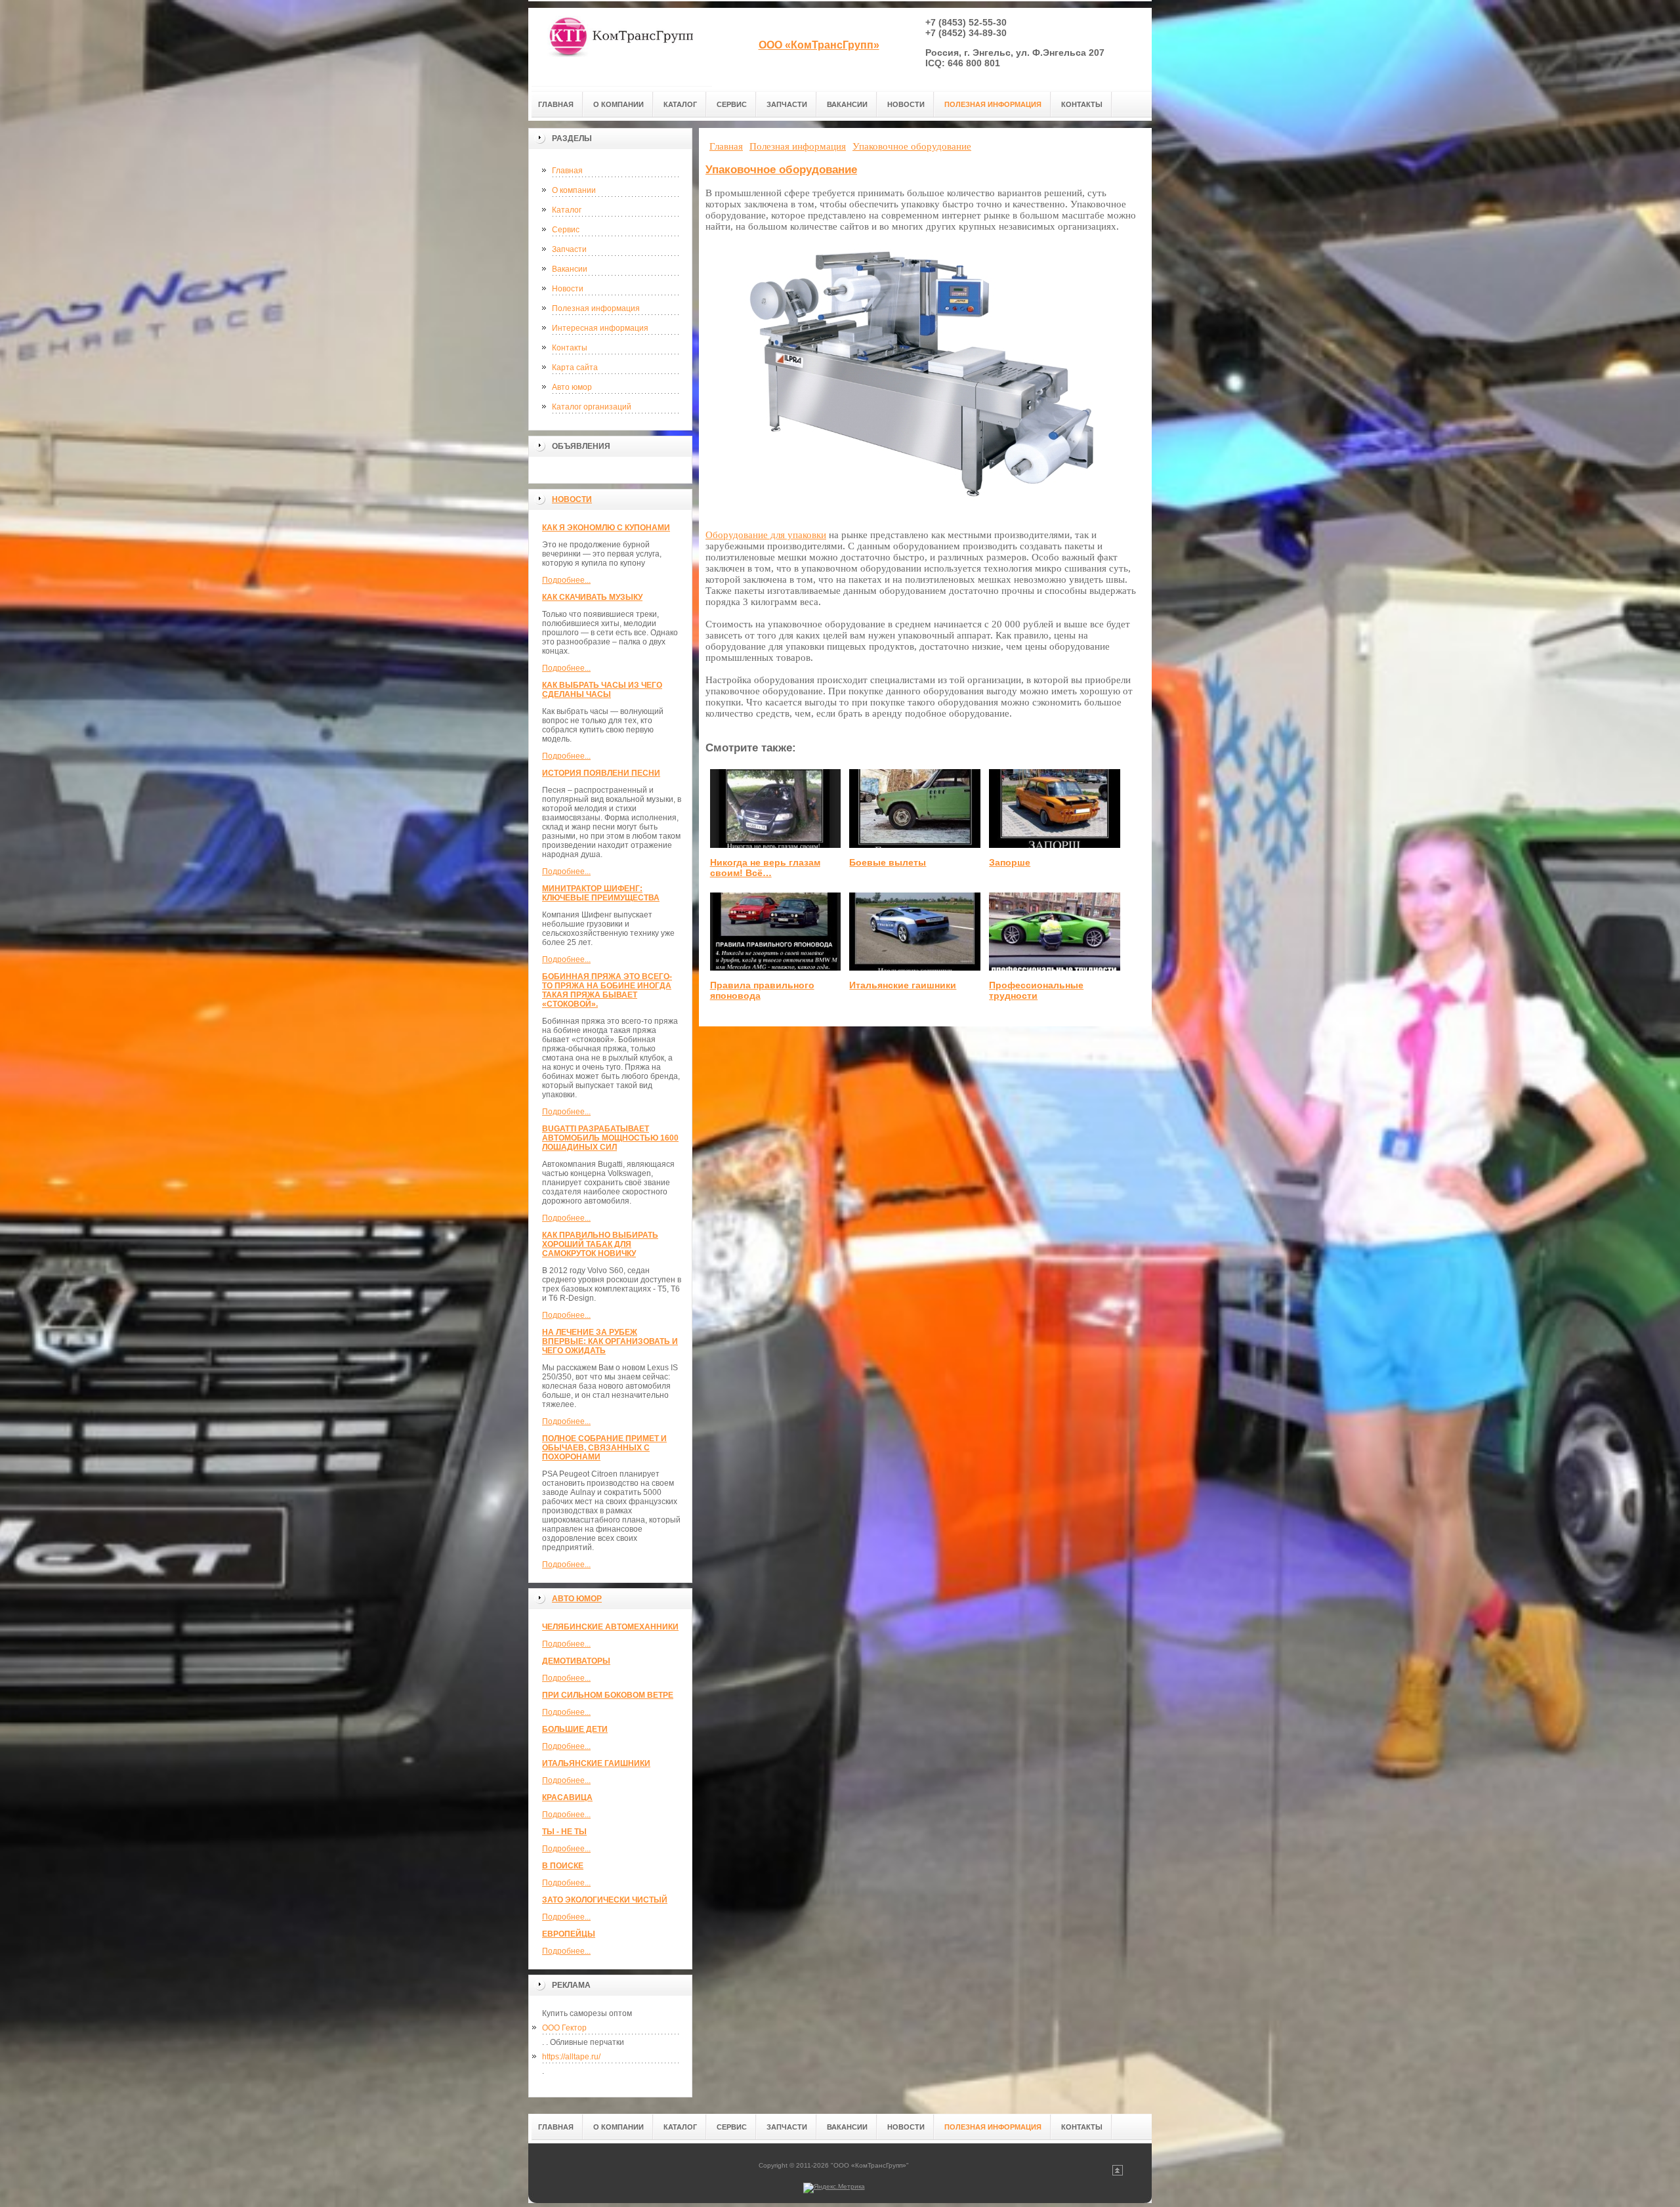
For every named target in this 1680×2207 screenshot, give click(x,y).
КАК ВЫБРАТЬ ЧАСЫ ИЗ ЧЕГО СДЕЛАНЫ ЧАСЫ (602, 690)
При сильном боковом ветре (608, 1695)
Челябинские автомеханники (610, 1627)
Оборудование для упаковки (766, 535)
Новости (568, 289)
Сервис (566, 230)
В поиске (563, 1866)
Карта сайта (575, 368)
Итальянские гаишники (596, 1763)
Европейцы (569, 1934)
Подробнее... (566, 580)
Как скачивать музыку (592, 597)
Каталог (567, 210)
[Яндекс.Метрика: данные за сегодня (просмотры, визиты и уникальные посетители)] (834, 2188)
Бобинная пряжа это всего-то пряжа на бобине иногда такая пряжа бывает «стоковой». (607, 990)
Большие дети (575, 1729)
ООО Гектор (564, 2028)
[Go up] (1118, 2173)
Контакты (570, 348)
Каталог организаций (592, 407)
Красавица (567, 1797)
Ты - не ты (564, 1832)
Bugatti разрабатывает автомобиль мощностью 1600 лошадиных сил (610, 1138)
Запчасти (569, 249)
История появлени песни (601, 773)
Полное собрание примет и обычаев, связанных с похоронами (604, 1448)
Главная (567, 171)
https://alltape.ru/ (571, 2057)
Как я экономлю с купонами (606, 528)
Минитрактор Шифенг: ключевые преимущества (601, 893)
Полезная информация (596, 308)
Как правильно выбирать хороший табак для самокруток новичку (600, 1244)
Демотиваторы (576, 1661)
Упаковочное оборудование (781, 170)
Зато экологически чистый (605, 1900)
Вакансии (570, 269)
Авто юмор (572, 387)
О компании (574, 190)
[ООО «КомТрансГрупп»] (620, 47)
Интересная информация (600, 328)
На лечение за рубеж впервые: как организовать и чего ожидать (610, 1341)
